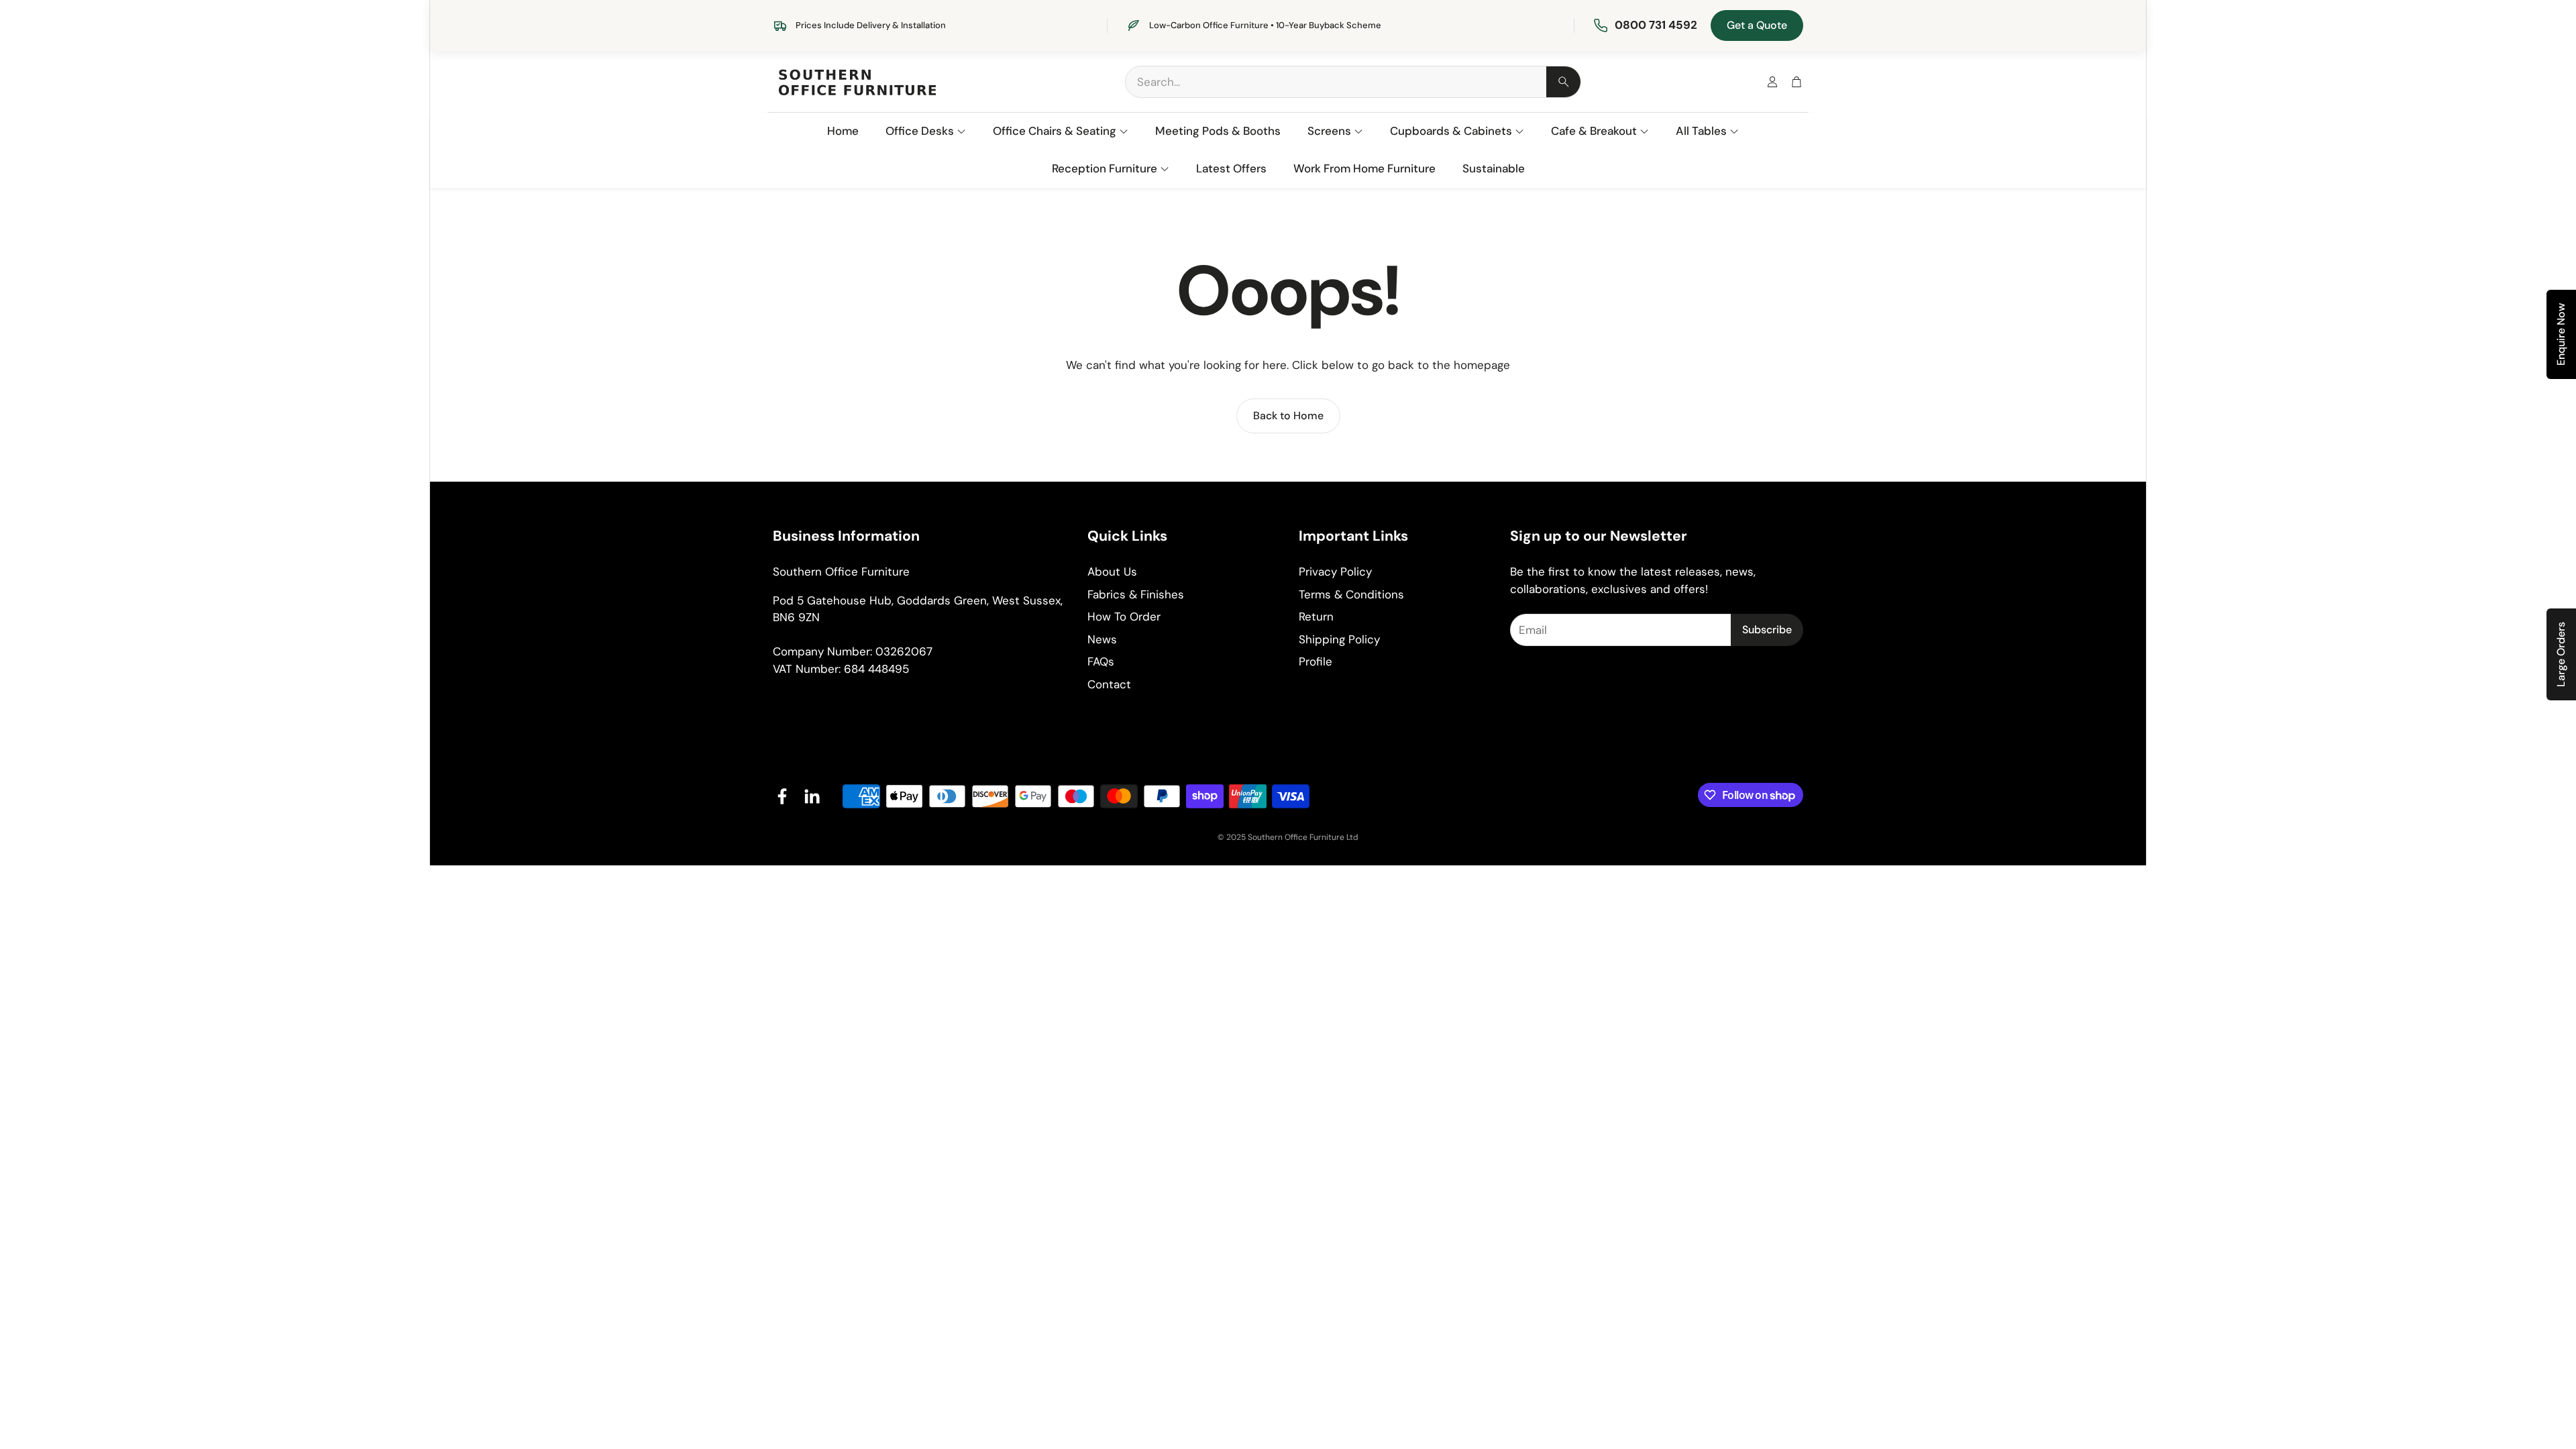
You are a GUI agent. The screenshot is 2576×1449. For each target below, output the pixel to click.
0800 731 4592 (1656, 25)
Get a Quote (1757, 25)
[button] (1353, 82)
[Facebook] (782, 796)
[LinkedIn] (812, 796)
